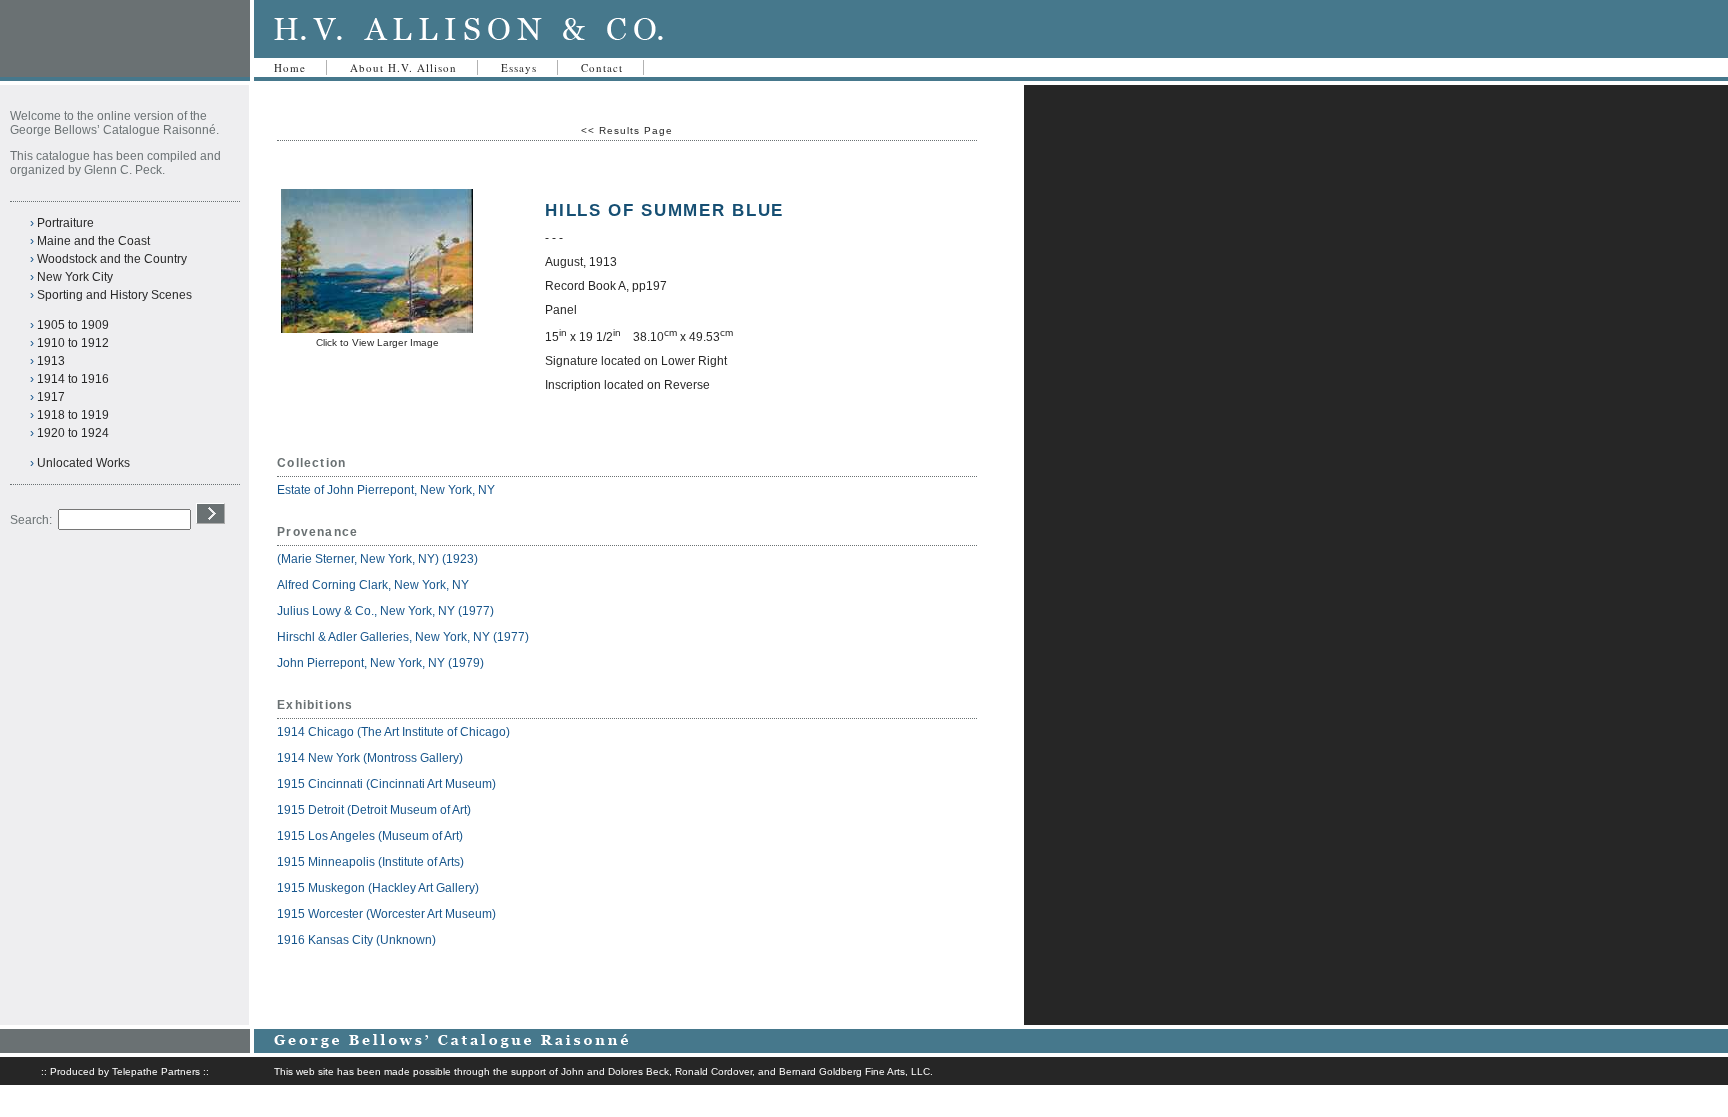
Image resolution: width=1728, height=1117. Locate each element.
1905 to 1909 (73, 325)
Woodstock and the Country (112, 259)
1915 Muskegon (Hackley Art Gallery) (378, 888)
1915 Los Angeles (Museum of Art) (370, 836)
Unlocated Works (83, 463)
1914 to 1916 (73, 379)
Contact (602, 67)
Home (290, 67)
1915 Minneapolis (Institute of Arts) (370, 862)
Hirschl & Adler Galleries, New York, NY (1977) (403, 637)
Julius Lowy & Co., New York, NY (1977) (385, 611)
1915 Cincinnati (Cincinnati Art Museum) (386, 784)
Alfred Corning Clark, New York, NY (374, 585)
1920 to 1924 (73, 433)
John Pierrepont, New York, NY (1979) (380, 663)
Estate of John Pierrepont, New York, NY (386, 490)
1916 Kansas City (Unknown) (356, 940)
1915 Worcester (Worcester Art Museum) (386, 914)
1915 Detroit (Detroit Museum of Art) (374, 810)
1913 (51, 361)
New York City (75, 277)
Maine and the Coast (93, 241)
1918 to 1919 (73, 415)
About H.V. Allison (403, 67)
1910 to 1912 (73, 343)
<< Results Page (627, 130)
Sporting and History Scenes (114, 295)
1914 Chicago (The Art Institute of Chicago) (393, 732)
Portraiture (65, 223)
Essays (519, 67)
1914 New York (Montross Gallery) (370, 758)
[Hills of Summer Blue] (377, 329)
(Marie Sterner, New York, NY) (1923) (377, 559)
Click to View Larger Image (377, 342)
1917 (51, 397)
